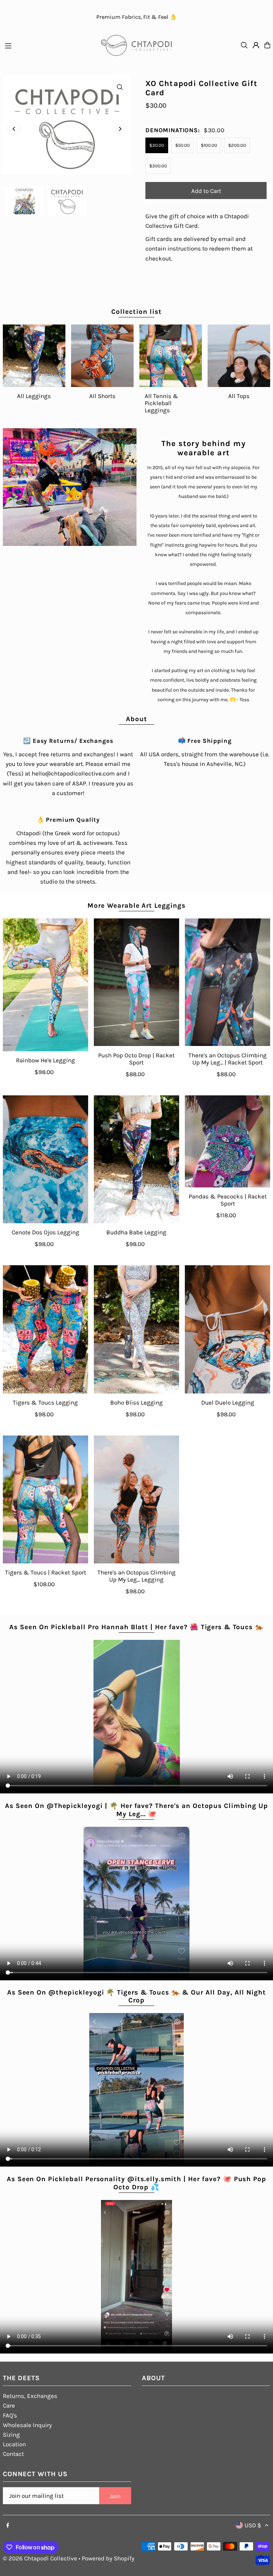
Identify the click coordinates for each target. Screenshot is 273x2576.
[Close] (181, 1204)
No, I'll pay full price (138, 1359)
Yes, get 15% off (138, 1332)
